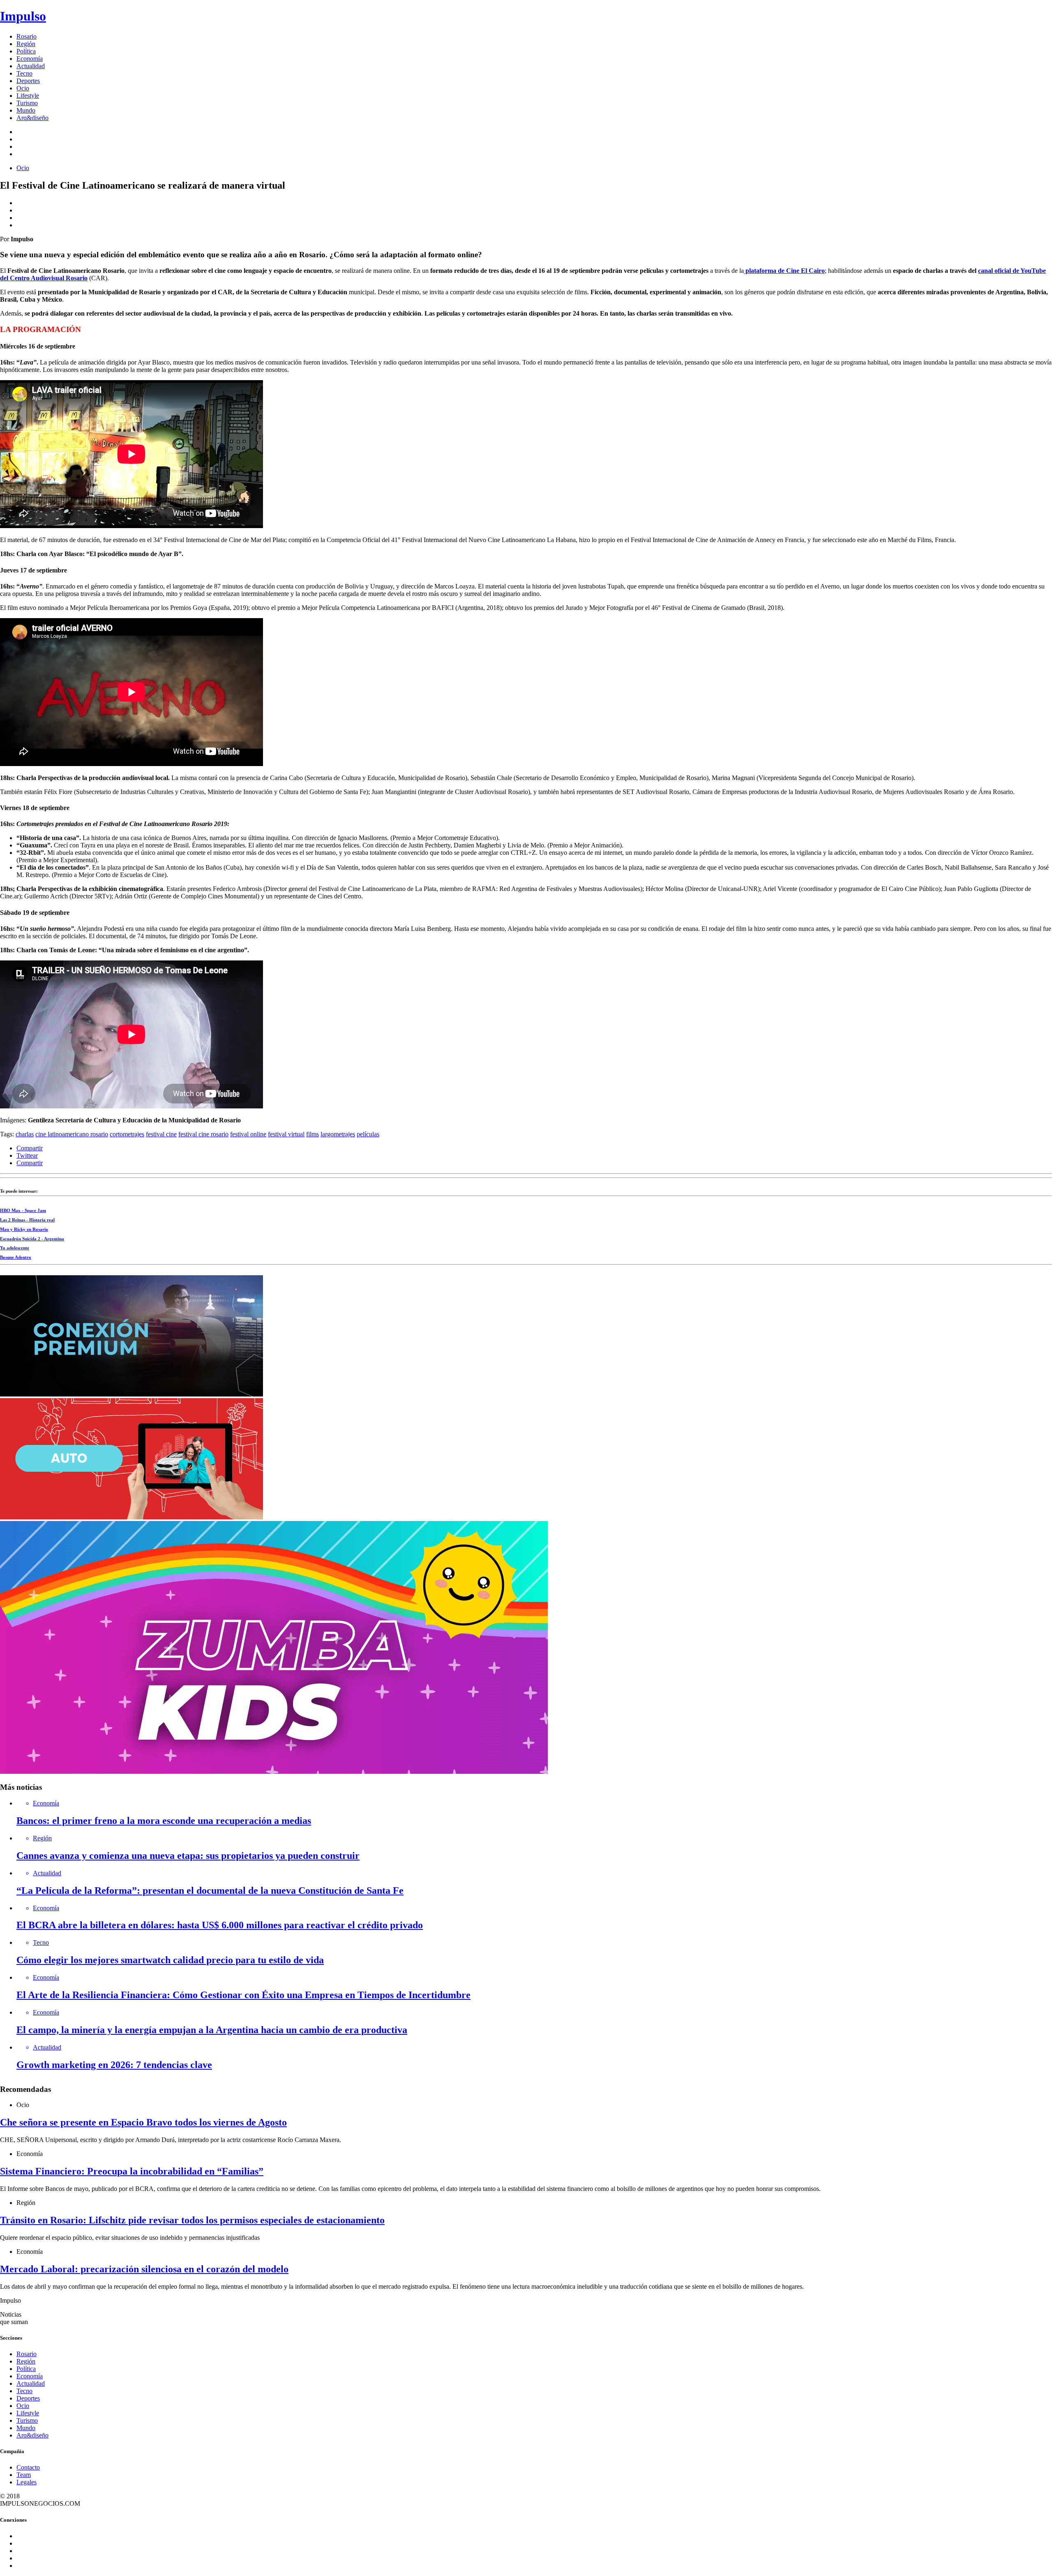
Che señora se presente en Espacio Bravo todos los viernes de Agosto (143, 2122)
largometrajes (338, 1134)
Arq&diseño (32, 118)
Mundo (26, 110)
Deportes (28, 81)
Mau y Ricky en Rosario (24, 1229)
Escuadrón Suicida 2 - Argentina (32, 1239)
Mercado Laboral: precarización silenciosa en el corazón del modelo (144, 2269)
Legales (27, 2482)
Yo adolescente (15, 1248)
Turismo (27, 103)
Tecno (24, 73)
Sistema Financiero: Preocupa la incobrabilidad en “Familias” (132, 2171)
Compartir (30, 1148)
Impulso (23, 16)
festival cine (161, 1134)
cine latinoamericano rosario (72, 1134)
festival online (248, 1134)
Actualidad (31, 66)
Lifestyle (28, 96)
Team (24, 2475)
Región (26, 44)
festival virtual (286, 1134)
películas (368, 1134)
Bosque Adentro (16, 1257)
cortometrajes (127, 1134)
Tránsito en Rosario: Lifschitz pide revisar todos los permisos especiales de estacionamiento (192, 2220)
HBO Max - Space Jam (23, 1210)
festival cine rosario (203, 1134)
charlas (25, 1134)
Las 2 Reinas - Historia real (27, 1220)
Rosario (27, 36)
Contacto (28, 2467)
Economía (30, 59)
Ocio (23, 88)
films (313, 1134)
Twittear (27, 1155)
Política (26, 51)
